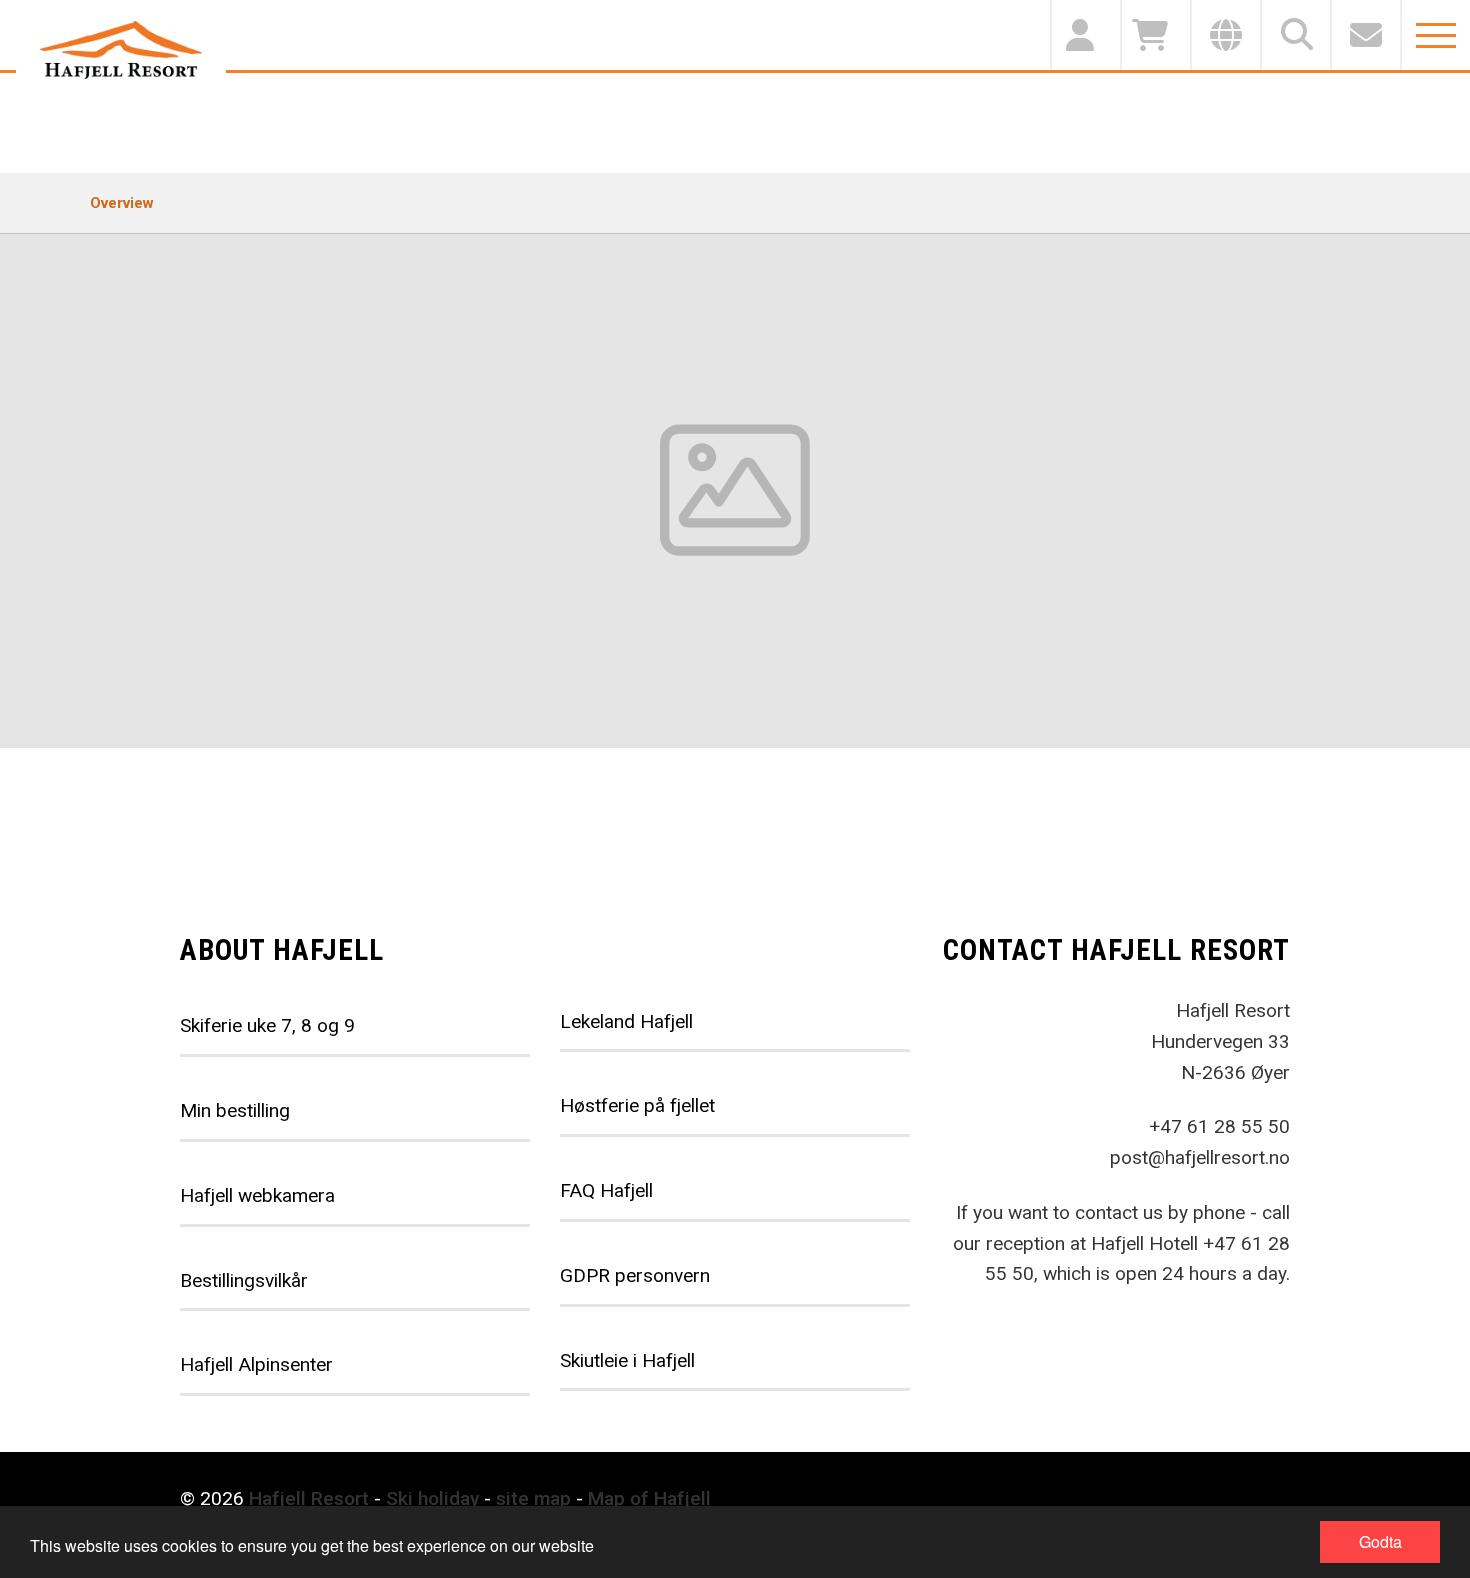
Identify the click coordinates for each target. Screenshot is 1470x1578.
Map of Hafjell (649, 1498)
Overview (122, 203)
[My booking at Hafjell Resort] (1085, 35)
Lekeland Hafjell (626, 1021)
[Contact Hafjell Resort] (1365, 35)
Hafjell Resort (309, 1498)
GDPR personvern (635, 1275)
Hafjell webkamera (257, 1195)
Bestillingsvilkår (244, 1280)
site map (533, 1498)
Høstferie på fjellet (637, 1105)
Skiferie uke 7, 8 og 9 (267, 1025)
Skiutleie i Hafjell (627, 1360)
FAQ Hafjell (606, 1190)
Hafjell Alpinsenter (256, 1364)
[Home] (121, 50)
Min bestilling (235, 1110)
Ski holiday (432, 1498)
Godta (1380, 1541)
